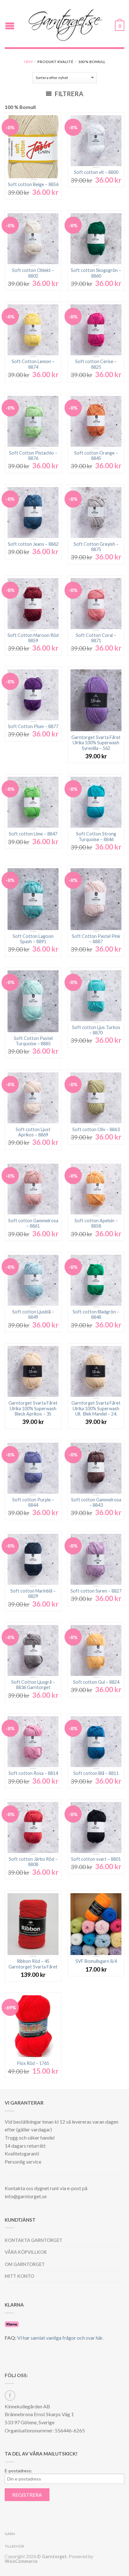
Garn (10, 2534)
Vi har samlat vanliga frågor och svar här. (60, 2338)
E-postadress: (18, 2471)
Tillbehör (14, 2546)
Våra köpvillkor (26, 2252)
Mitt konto (19, 2276)
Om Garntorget (25, 2264)
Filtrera (68, 94)
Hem (28, 62)
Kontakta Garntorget (34, 2240)
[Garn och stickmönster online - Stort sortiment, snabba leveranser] (65, 24)
